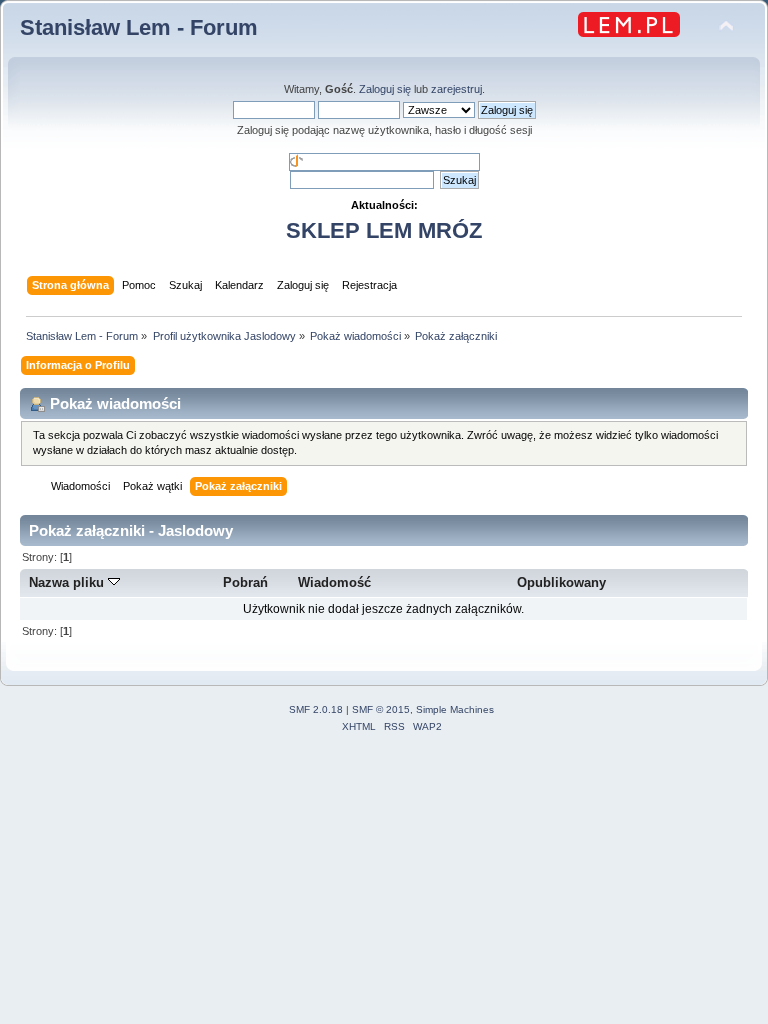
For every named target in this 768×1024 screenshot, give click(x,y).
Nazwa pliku (68, 582)
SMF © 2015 (381, 709)
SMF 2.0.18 (316, 709)
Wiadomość (334, 582)
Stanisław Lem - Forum (139, 27)
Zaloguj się (385, 89)
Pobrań (245, 582)
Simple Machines (455, 709)
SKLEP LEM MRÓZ (384, 230)
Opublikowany (561, 582)
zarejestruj (456, 89)
